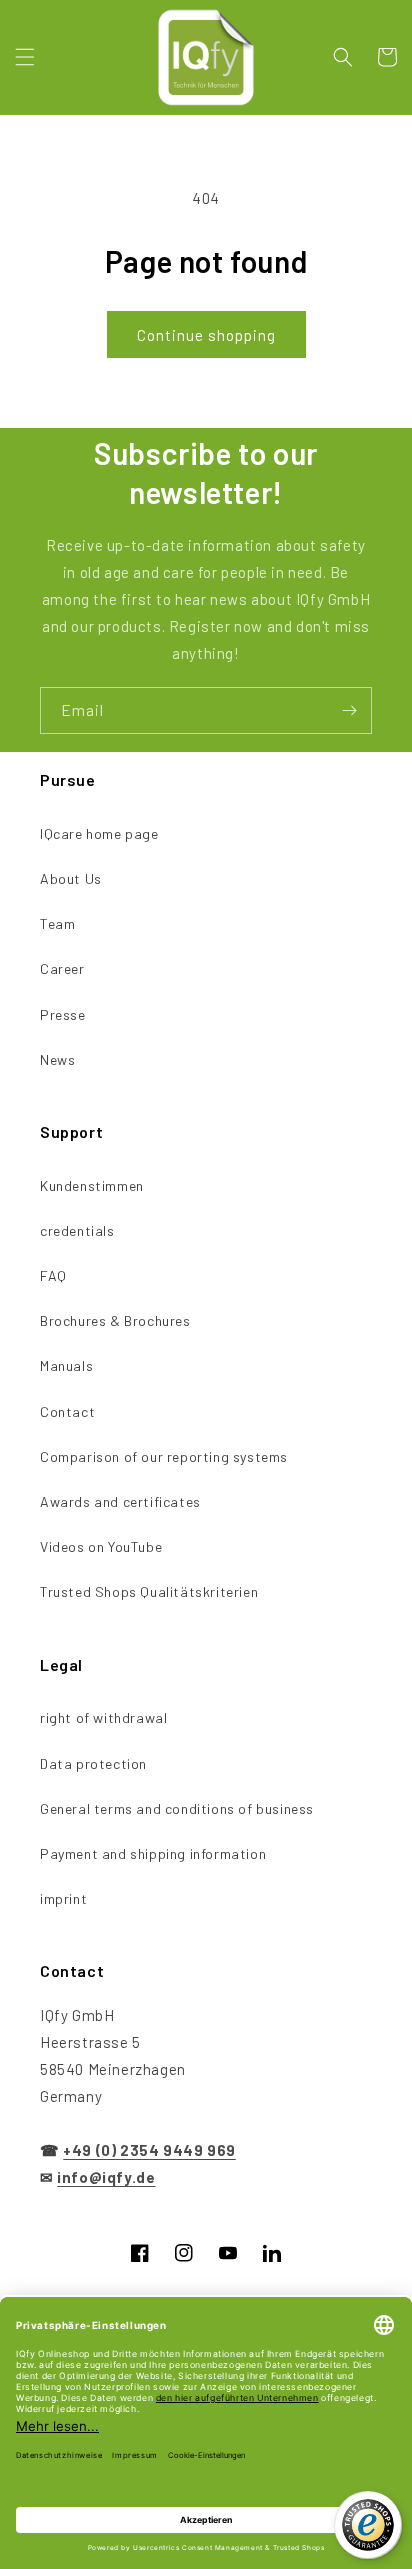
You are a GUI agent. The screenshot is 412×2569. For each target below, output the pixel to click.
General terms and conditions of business (177, 1808)
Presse (63, 1014)
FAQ (53, 1275)
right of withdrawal (103, 1717)
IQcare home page (99, 833)
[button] (25, 57)
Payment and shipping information (153, 1853)
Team (57, 923)
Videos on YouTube (101, 1546)
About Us (71, 878)
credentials (77, 1230)
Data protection (93, 1763)
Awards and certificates (120, 1501)
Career (62, 968)
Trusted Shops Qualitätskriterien (149, 1591)
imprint (63, 1898)
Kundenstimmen (92, 1185)
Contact (67, 1411)
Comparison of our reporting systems (164, 1456)
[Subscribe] (349, 710)
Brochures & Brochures (115, 1320)
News (57, 1059)
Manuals (66, 1365)
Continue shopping (206, 335)
